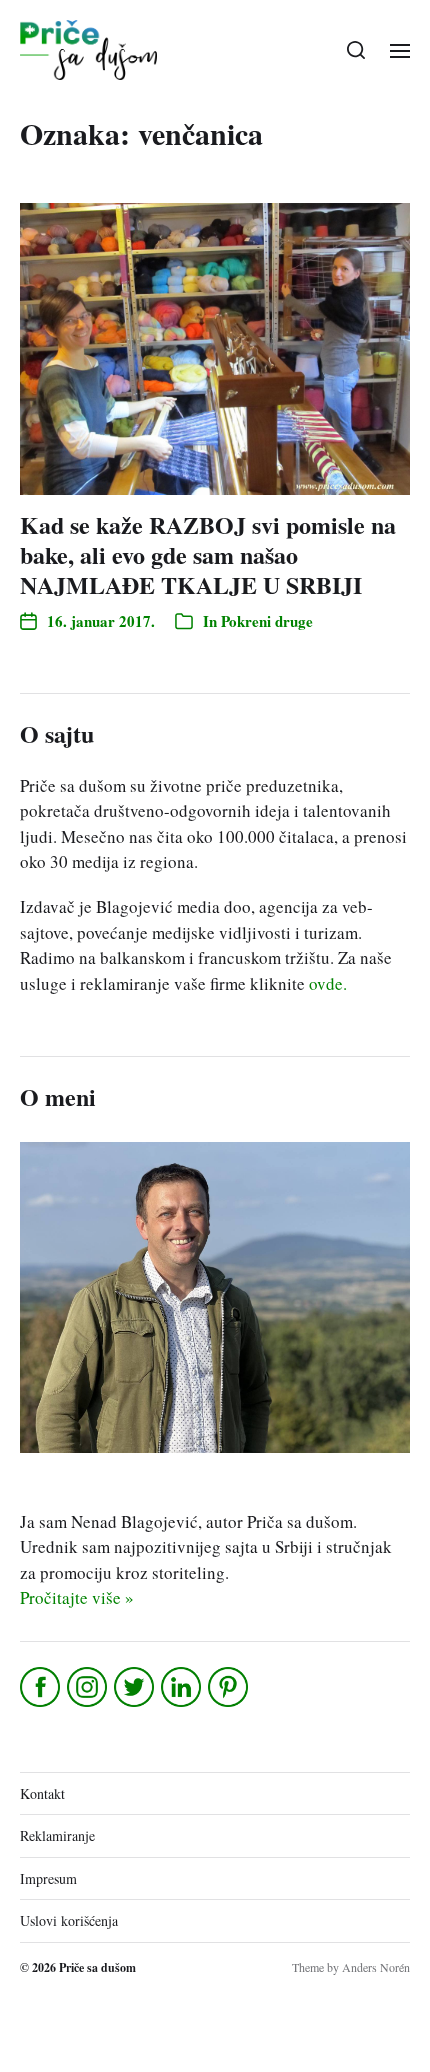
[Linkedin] (182, 1687)
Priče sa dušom (97, 1967)
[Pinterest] (229, 1687)
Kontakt (42, 1793)
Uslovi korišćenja (69, 1920)
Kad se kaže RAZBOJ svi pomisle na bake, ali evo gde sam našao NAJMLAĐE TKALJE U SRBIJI (208, 554)
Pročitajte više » (77, 1597)
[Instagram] (88, 1687)
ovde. (328, 983)
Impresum (48, 1878)
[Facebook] (41, 1687)
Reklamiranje (57, 1835)
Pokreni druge (267, 621)
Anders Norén (376, 1967)
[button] (356, 50)
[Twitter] (135, 1687)
